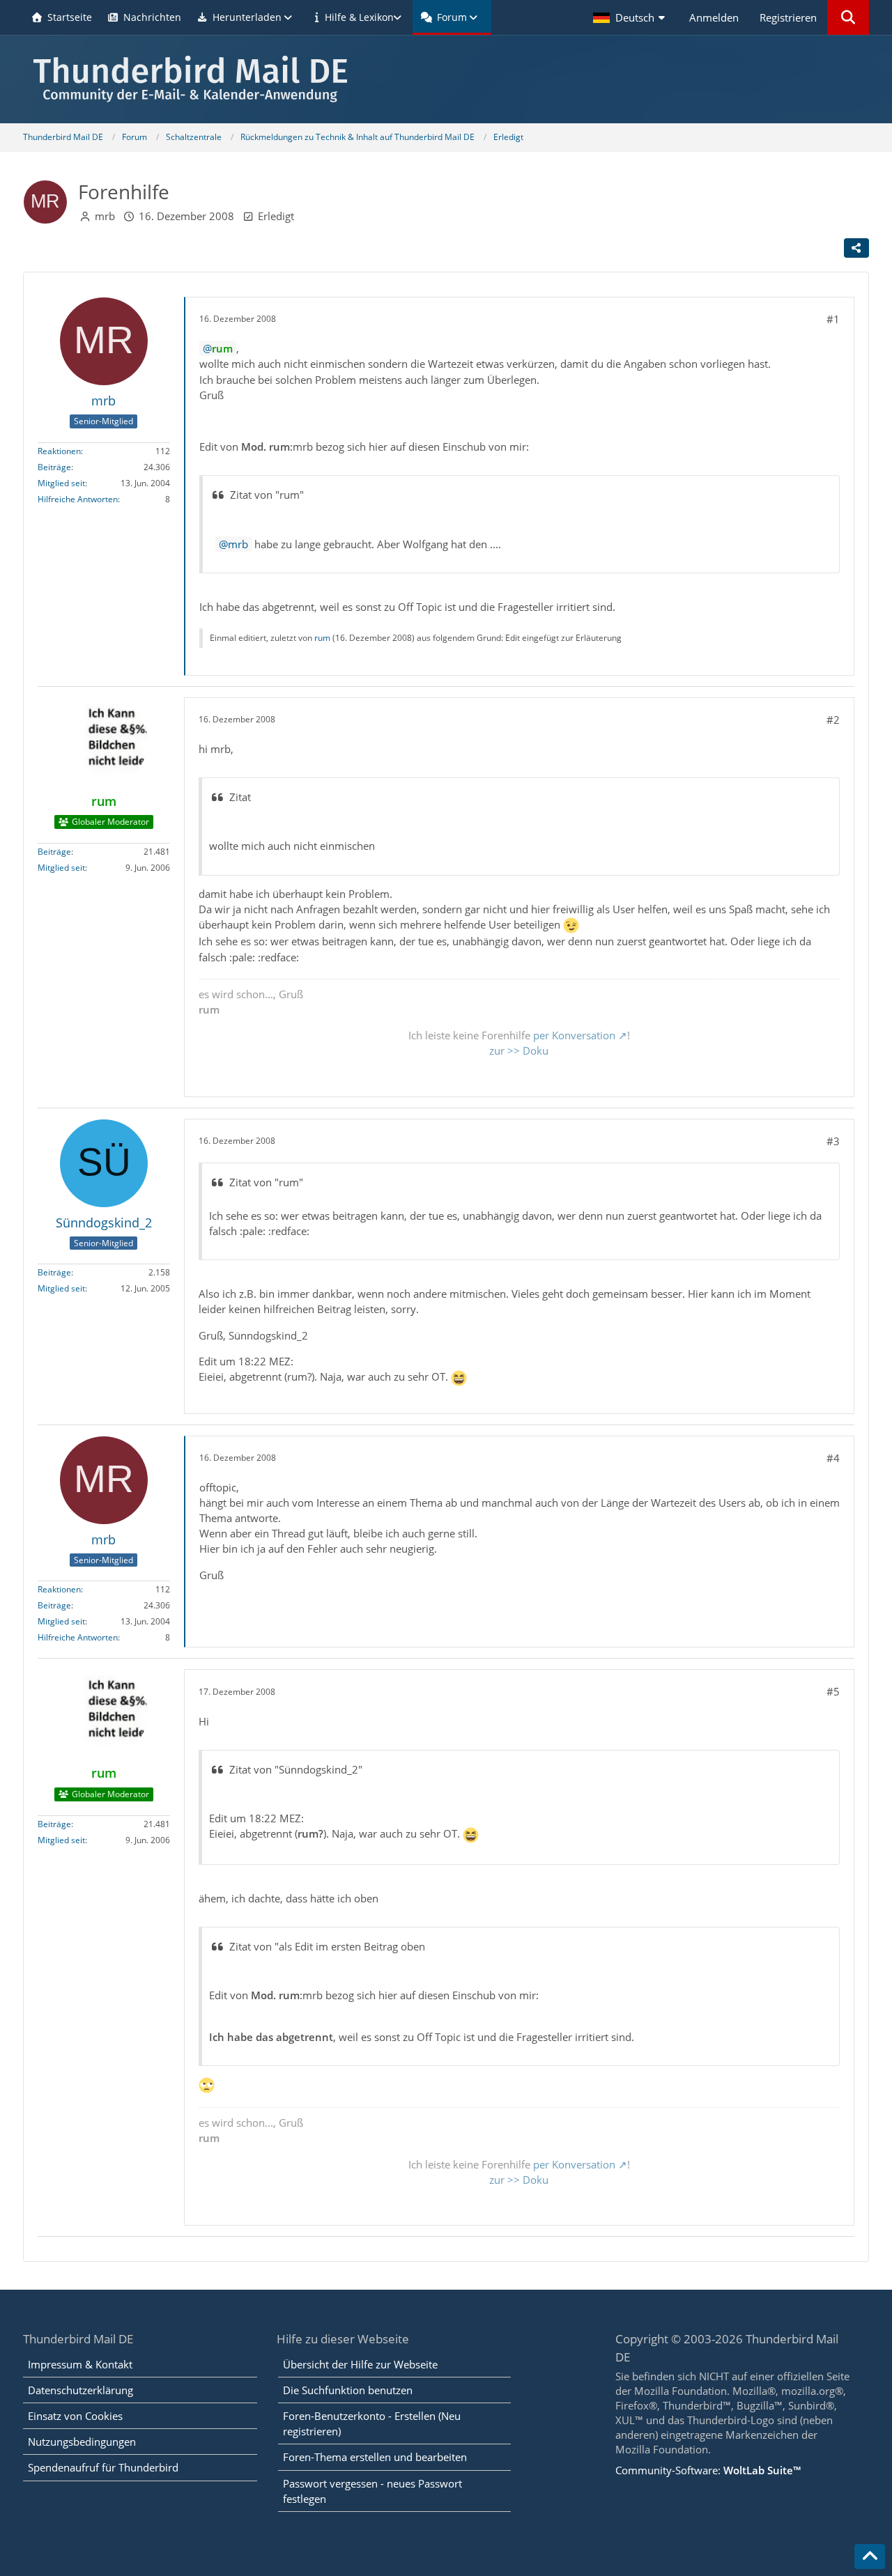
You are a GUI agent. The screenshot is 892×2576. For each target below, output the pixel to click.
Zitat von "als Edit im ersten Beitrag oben (327, 1946)
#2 (833, 720)
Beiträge (54, 467)
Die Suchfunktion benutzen (348, 2390)
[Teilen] (856, 248)
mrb (105, 216)
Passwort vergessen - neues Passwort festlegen (372, 2491)
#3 (833, 1141)
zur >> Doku (519, 1050)
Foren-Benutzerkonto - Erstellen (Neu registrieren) (372, 2423)
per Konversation (574, 1035)
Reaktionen (59, 451)
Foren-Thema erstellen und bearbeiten (375, 2457)
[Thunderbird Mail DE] (446, 79)
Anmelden (714, 17)
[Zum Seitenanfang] (870, 2556)
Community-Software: (708, 2470)
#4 (833, 1458)
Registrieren (788, 17)
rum (322, 638)
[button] (631, 17)
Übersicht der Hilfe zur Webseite (360, 2364)
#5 (833, 1691)
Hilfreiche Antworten (78, 499)
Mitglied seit (61, 483)
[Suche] (848, 17)
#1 (833, 319)
